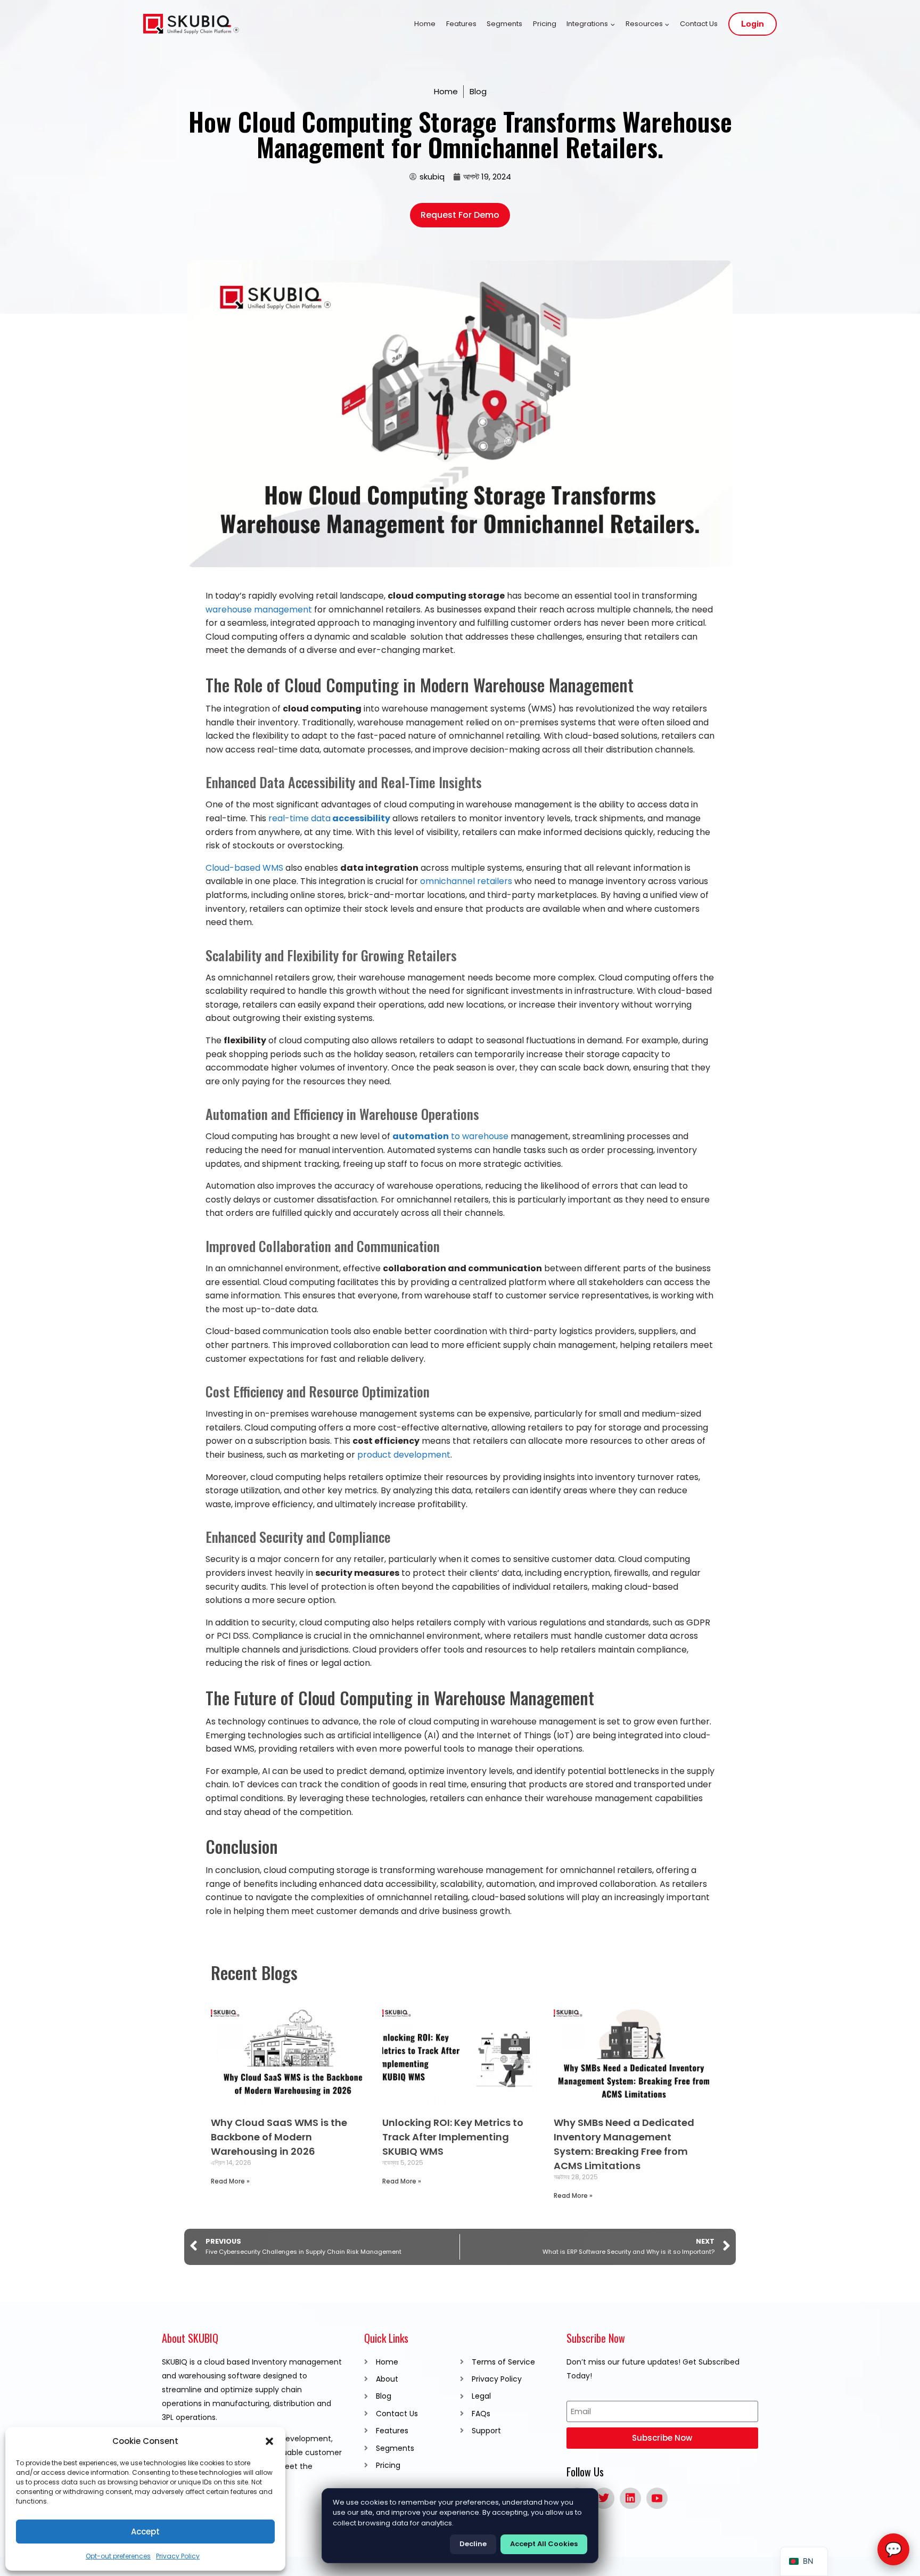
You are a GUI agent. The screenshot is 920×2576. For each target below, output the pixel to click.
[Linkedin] (630, 2498)
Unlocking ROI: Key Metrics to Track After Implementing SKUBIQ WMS (453, 2137)
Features (461, 24)
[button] (269, 2441)
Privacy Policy (178, 2556)
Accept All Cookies (544, 2544)
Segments (504, 24)
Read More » (230, 2181)
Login (753, 24)
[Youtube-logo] (657, 2498)
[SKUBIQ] (191, 24)
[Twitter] (604, 2498)
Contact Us (699, 24)
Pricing (545, 24)
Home (425, 24)
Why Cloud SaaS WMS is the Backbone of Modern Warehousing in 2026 (279, 2137)
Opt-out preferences (118, 2556)
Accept (145, 2532)
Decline (473, 2544)
